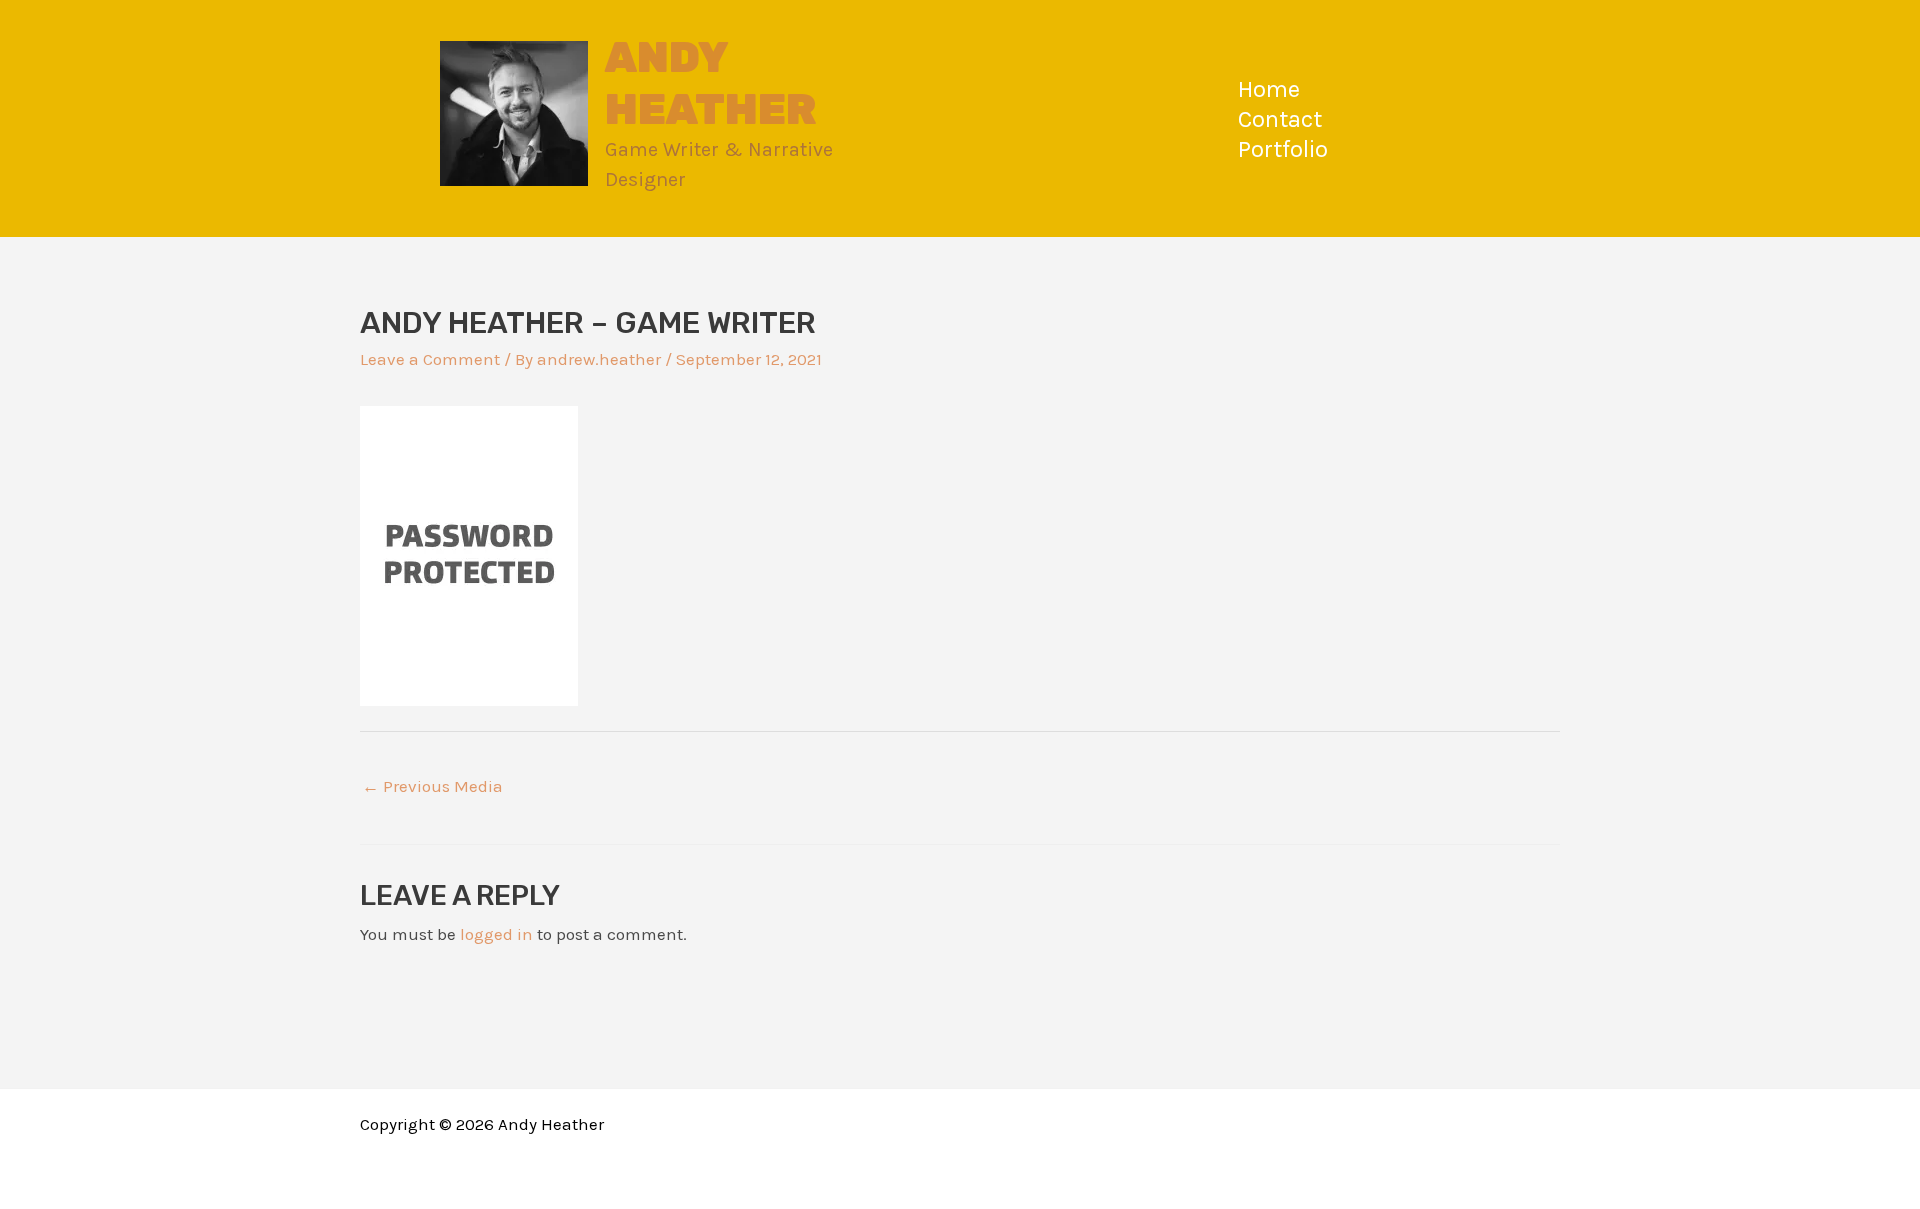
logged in (496, 934)
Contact (1280, 119)
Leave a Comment (430, 359)
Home (1269, 89)
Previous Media (432, 786)
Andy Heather (711, 83)
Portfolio (1283, 149)
